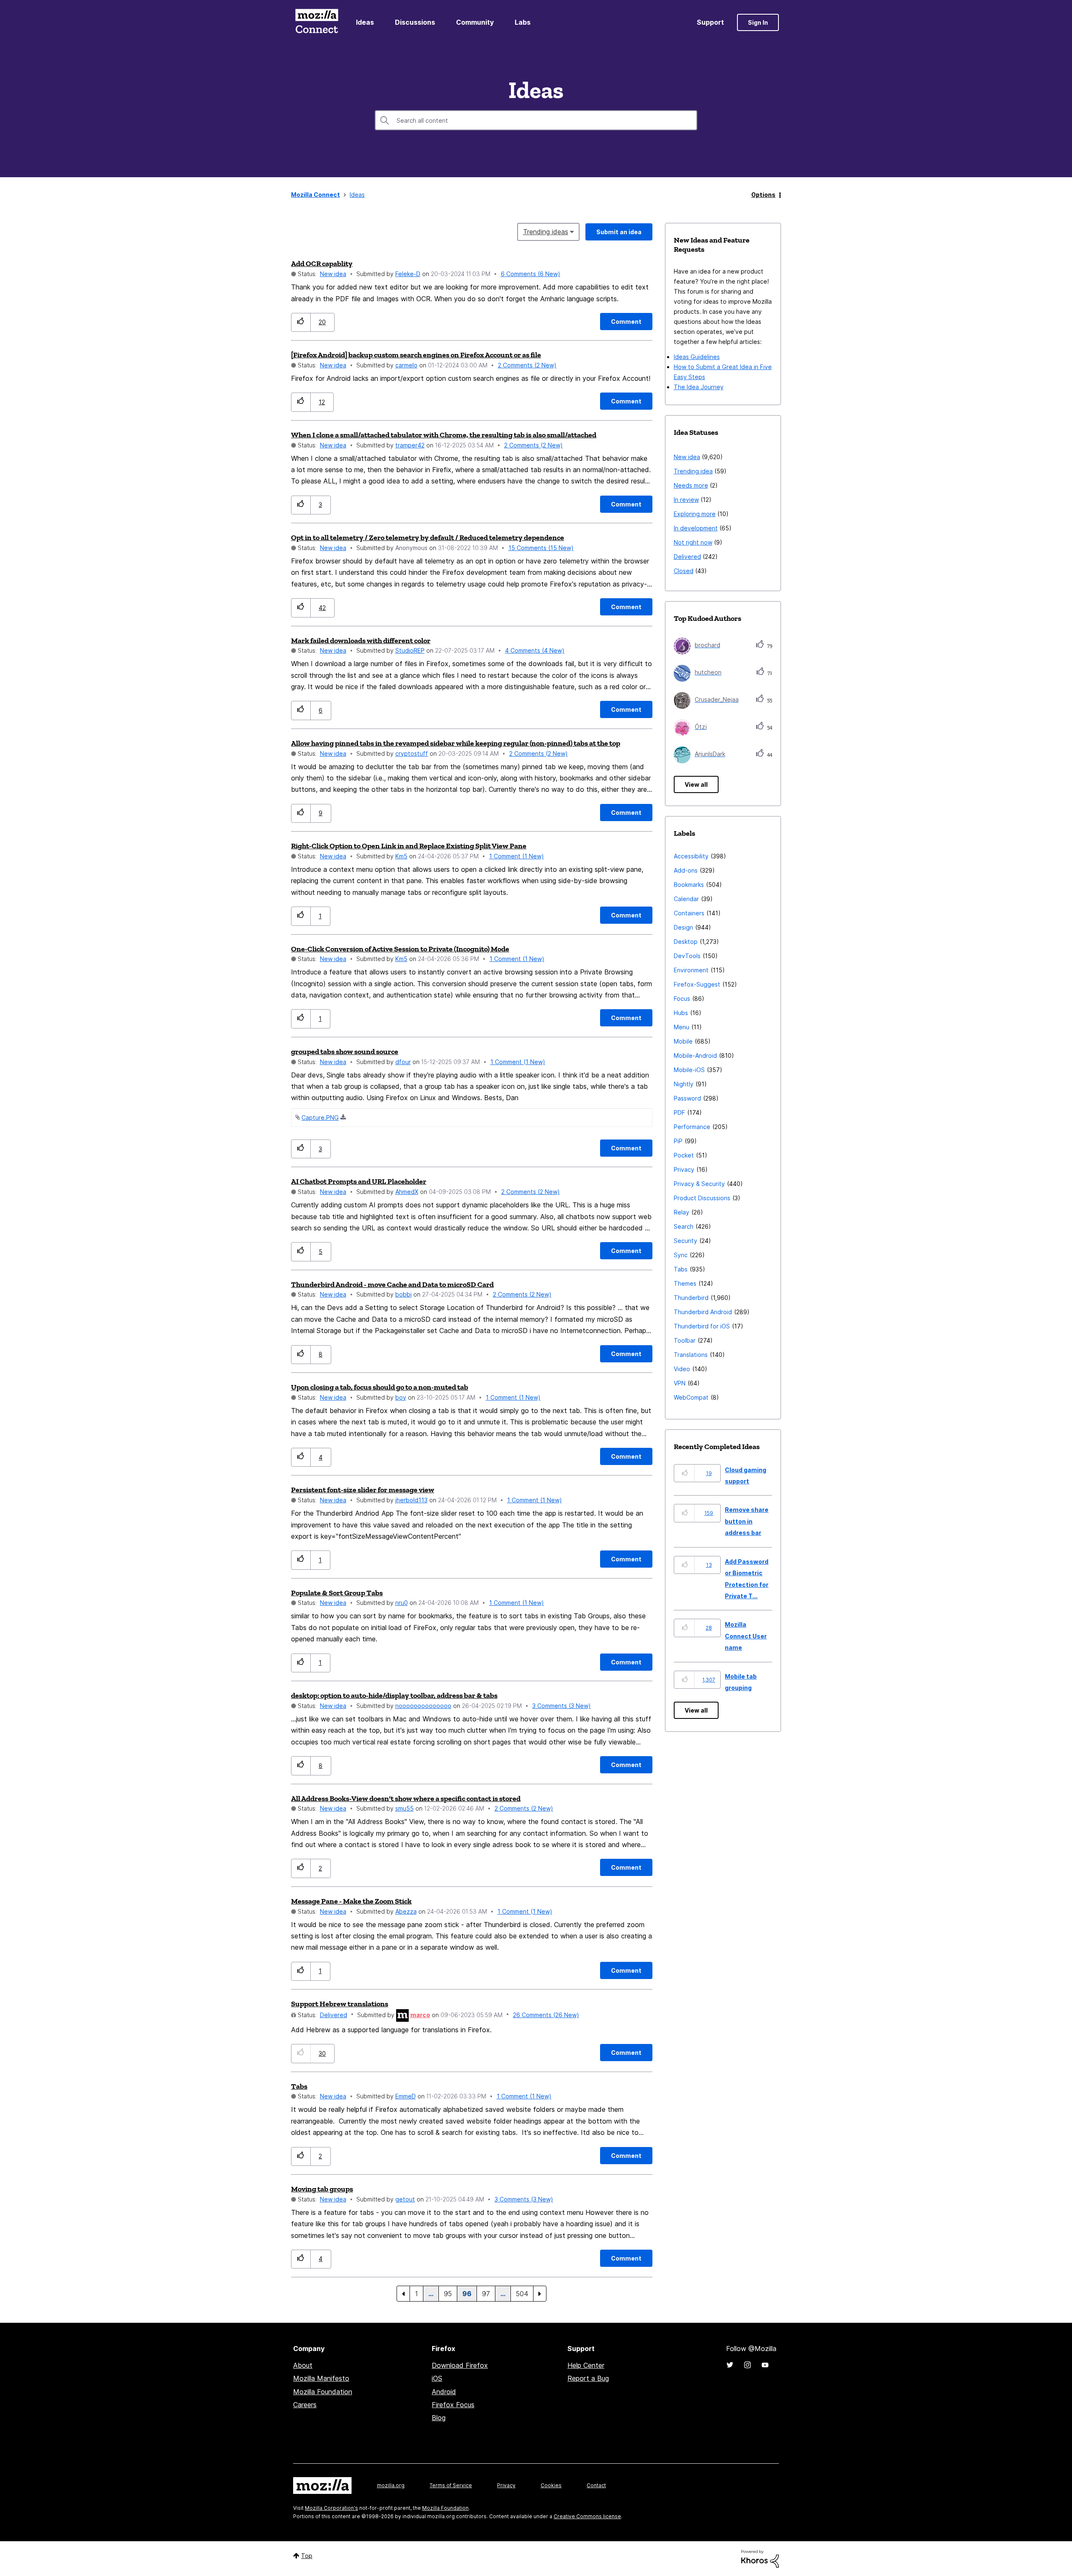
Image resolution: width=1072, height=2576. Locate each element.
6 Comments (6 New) (531, 274)
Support (710, 22)
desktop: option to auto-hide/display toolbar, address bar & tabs (394, 1695)
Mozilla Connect (317, 22)
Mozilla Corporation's (331, 2508)
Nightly (684, 1084)
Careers (305, 2405)
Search (684, 1226)
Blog (439, 2418)
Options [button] (763, 195)
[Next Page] (540, 2294)
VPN (680, 1383)
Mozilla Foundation (323, 2392)
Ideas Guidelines (697, 357)
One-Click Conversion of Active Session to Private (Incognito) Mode (400, 949)
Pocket (684, 1155)
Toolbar (685, 1340)
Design (683, 927)
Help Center (586, 2365)
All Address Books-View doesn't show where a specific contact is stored (406, 1798)
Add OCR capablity (322, 264)
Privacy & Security (699, 1184)
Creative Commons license (587, 2516)
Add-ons (686, 870)
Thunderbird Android (703, 1312)
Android (444, 2392)
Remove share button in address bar (747, 1521)
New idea (333, 274)
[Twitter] (730, 2365)
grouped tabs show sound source (345, 1052)
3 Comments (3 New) (562, 1706)
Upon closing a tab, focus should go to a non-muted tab (380, 1387)
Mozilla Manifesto (321, 2378)
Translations (691, 1355)
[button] (301, 322)
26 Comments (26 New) (546, 2015)
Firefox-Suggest (697, 984)
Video (682, 1369)
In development (696, 528)
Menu (682, 1027)
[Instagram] (747, 2365)
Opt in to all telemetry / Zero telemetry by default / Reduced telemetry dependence (428, 537)
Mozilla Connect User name (746, 1636)
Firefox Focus (453, 2405)
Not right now (693, 542)
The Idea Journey (699, 387)
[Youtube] (765, 2365)
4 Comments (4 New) (535, 650)
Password (687, 1098)
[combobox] (536, 120)
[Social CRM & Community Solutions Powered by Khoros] (760, 2558)
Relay (682, 1212)
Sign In (758, 22)
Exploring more (695, 514)
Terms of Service (451, 2485)
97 (486, 2294)
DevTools (687, 956)
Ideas (365, 22)
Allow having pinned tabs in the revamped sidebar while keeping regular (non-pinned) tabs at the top (456, 743)
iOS (437, 2378)
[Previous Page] (403, 2294)
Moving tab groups (322, 2189)
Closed (684, 571)
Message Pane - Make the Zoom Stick (351, 1901)
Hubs (681, 1013)
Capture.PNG (320, 1117)
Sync (681, 1255)
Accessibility (691, 856)
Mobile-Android (695, 1055)
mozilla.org (391, 2485)
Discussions (415, 22)
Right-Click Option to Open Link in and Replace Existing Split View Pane (409, 846)
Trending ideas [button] (546, 232)
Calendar (686, 899)
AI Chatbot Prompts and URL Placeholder (359, 1181)
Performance (692, 1127)
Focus (682, 999)
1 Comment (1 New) (517, 856)
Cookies (551, 2485)
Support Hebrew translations (340, 2004)
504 (522, 2294)
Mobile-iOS (689, 1070)
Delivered (334, 2015)
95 (448, 2294)
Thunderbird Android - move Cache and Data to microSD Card (392, 1284)
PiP (678, 1141)
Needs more (691, 485)
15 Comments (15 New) (541, 548)
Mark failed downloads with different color (361, 641)
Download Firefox (460, 2365)
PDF (679, 1112)
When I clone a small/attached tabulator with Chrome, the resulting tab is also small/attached (444, 435)
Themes (685, 1283)
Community (475, 22)
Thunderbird (691, 1298)
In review (686, 500)
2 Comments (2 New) (527, 365)
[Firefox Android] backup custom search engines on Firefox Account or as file (416, 355)
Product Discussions (702, 1198)
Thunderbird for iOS (702, 1326)
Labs (523, 22)
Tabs (299, 2086)
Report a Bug (588, 2378)
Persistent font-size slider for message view (363, 1490)
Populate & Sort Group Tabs (337, 1593)
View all (696, 784)
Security (685, 1241)
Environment (691, 970)
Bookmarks (689, 885)
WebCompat (691, 1397)
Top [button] (307, 2556)
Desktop (686, 942)
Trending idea (693, 471)
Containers (689, 913)
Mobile (683, 1041)
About (303, 2365)
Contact (596, 2485)
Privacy (684, 1169)
